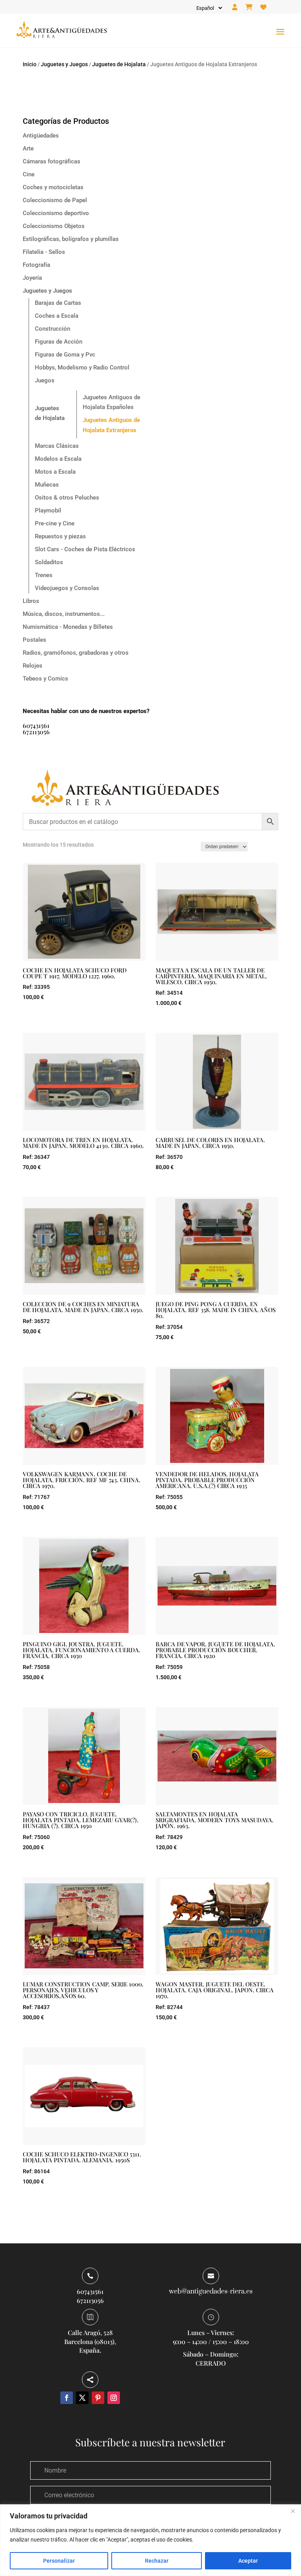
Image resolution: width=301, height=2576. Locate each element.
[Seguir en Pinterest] (98, 2398)
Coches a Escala (57, 316)
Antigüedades (41, 136)
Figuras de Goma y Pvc (65, 355)
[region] (150, 2540)
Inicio (30, 64)
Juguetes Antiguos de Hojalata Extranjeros (111, 425)
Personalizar (59, 2561)
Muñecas (47, 485)
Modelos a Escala (58, 459)
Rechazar (157, 2561)
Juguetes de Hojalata (119, 64)
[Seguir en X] (82, 2398)
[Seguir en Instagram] (114, 2398)
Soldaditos (49, 562)
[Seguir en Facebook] (67, 2398)
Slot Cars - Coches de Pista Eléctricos (85, 549)
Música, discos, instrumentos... (64, 614)
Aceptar (248, 2561)
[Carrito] (249, 7)
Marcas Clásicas (57, 446)
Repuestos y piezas (60, 536)
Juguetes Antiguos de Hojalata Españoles (112, 402)
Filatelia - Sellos (44, 252)
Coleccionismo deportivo (56, 213)
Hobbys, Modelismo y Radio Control (82, 367)
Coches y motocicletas (53, 187)
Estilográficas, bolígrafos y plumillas (71, 239)
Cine (29, 174)
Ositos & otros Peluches (67, 498)
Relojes (33, 666)
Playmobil (48, 510)
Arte (28, 148)
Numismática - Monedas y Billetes (68, 627)
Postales (34, 640)
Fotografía (36, 265)
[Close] (293, 2511)
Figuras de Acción (59, 342)
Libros (31, 601)
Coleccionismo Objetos (54, 226)
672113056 (36, 732)
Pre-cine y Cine (55, 523)
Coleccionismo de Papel (55, 200)
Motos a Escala (55, 472)
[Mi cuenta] (235, 7)
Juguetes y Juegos (64, 64)
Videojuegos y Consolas (67, 588)
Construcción (53, 329)
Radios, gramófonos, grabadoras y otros (76, 653)
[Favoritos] (263, 7)
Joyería (32, 278)
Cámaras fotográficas (52, 161)
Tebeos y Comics (45, 679)
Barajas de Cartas (58, 303)
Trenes (44, 575)
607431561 (36, 725)
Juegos (45, 380)
